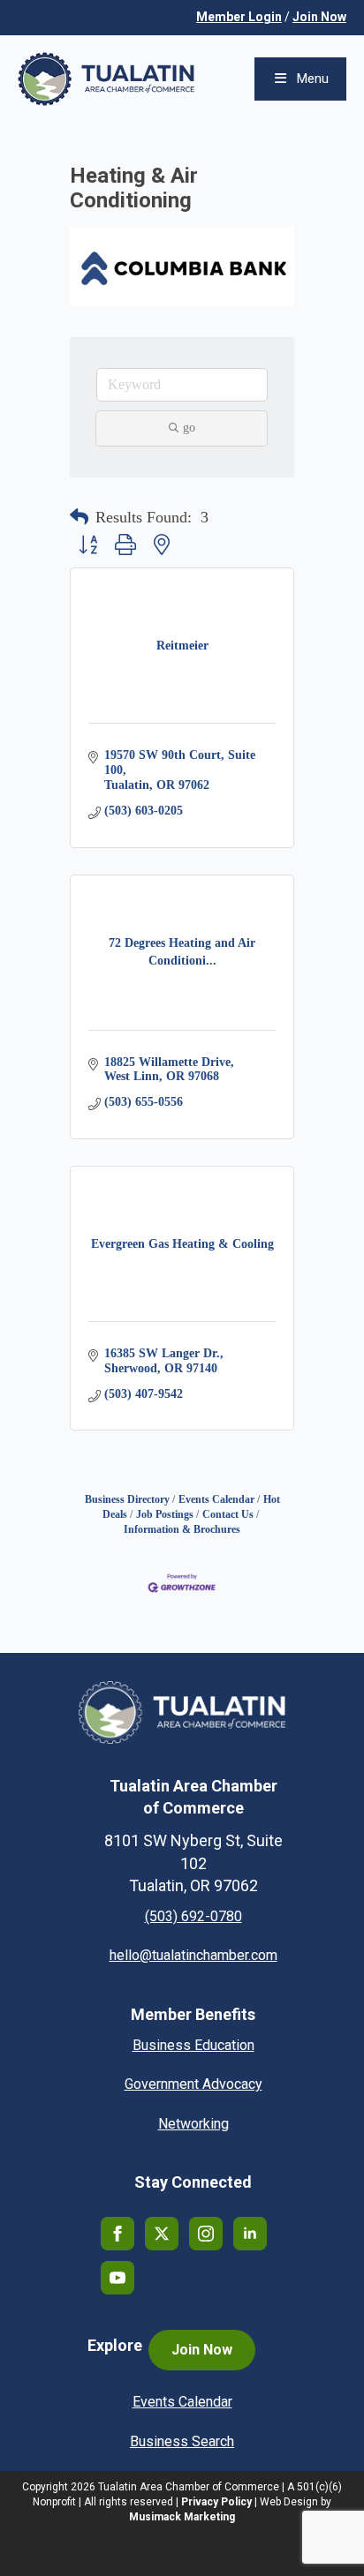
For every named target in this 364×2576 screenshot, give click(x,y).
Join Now (319, 17)
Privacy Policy (216, 2502)
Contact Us (228, 1514)
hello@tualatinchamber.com (193, 1955)
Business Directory (127, 1499)
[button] (79, 518)
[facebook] (118, 2234)
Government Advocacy (193, 2084)
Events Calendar (216, 1499)
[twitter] (162, 2234)
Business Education (193, 2045)
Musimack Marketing (182, 2517)
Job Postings (165, 1514)
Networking (193, 2124)
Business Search (182, 2441)
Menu (313, 79)
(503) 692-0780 (193, 1916)
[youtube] (118, 2278)
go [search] (189, 428)
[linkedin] (250, 2234)
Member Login (239, 17)
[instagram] (206, 2234)
